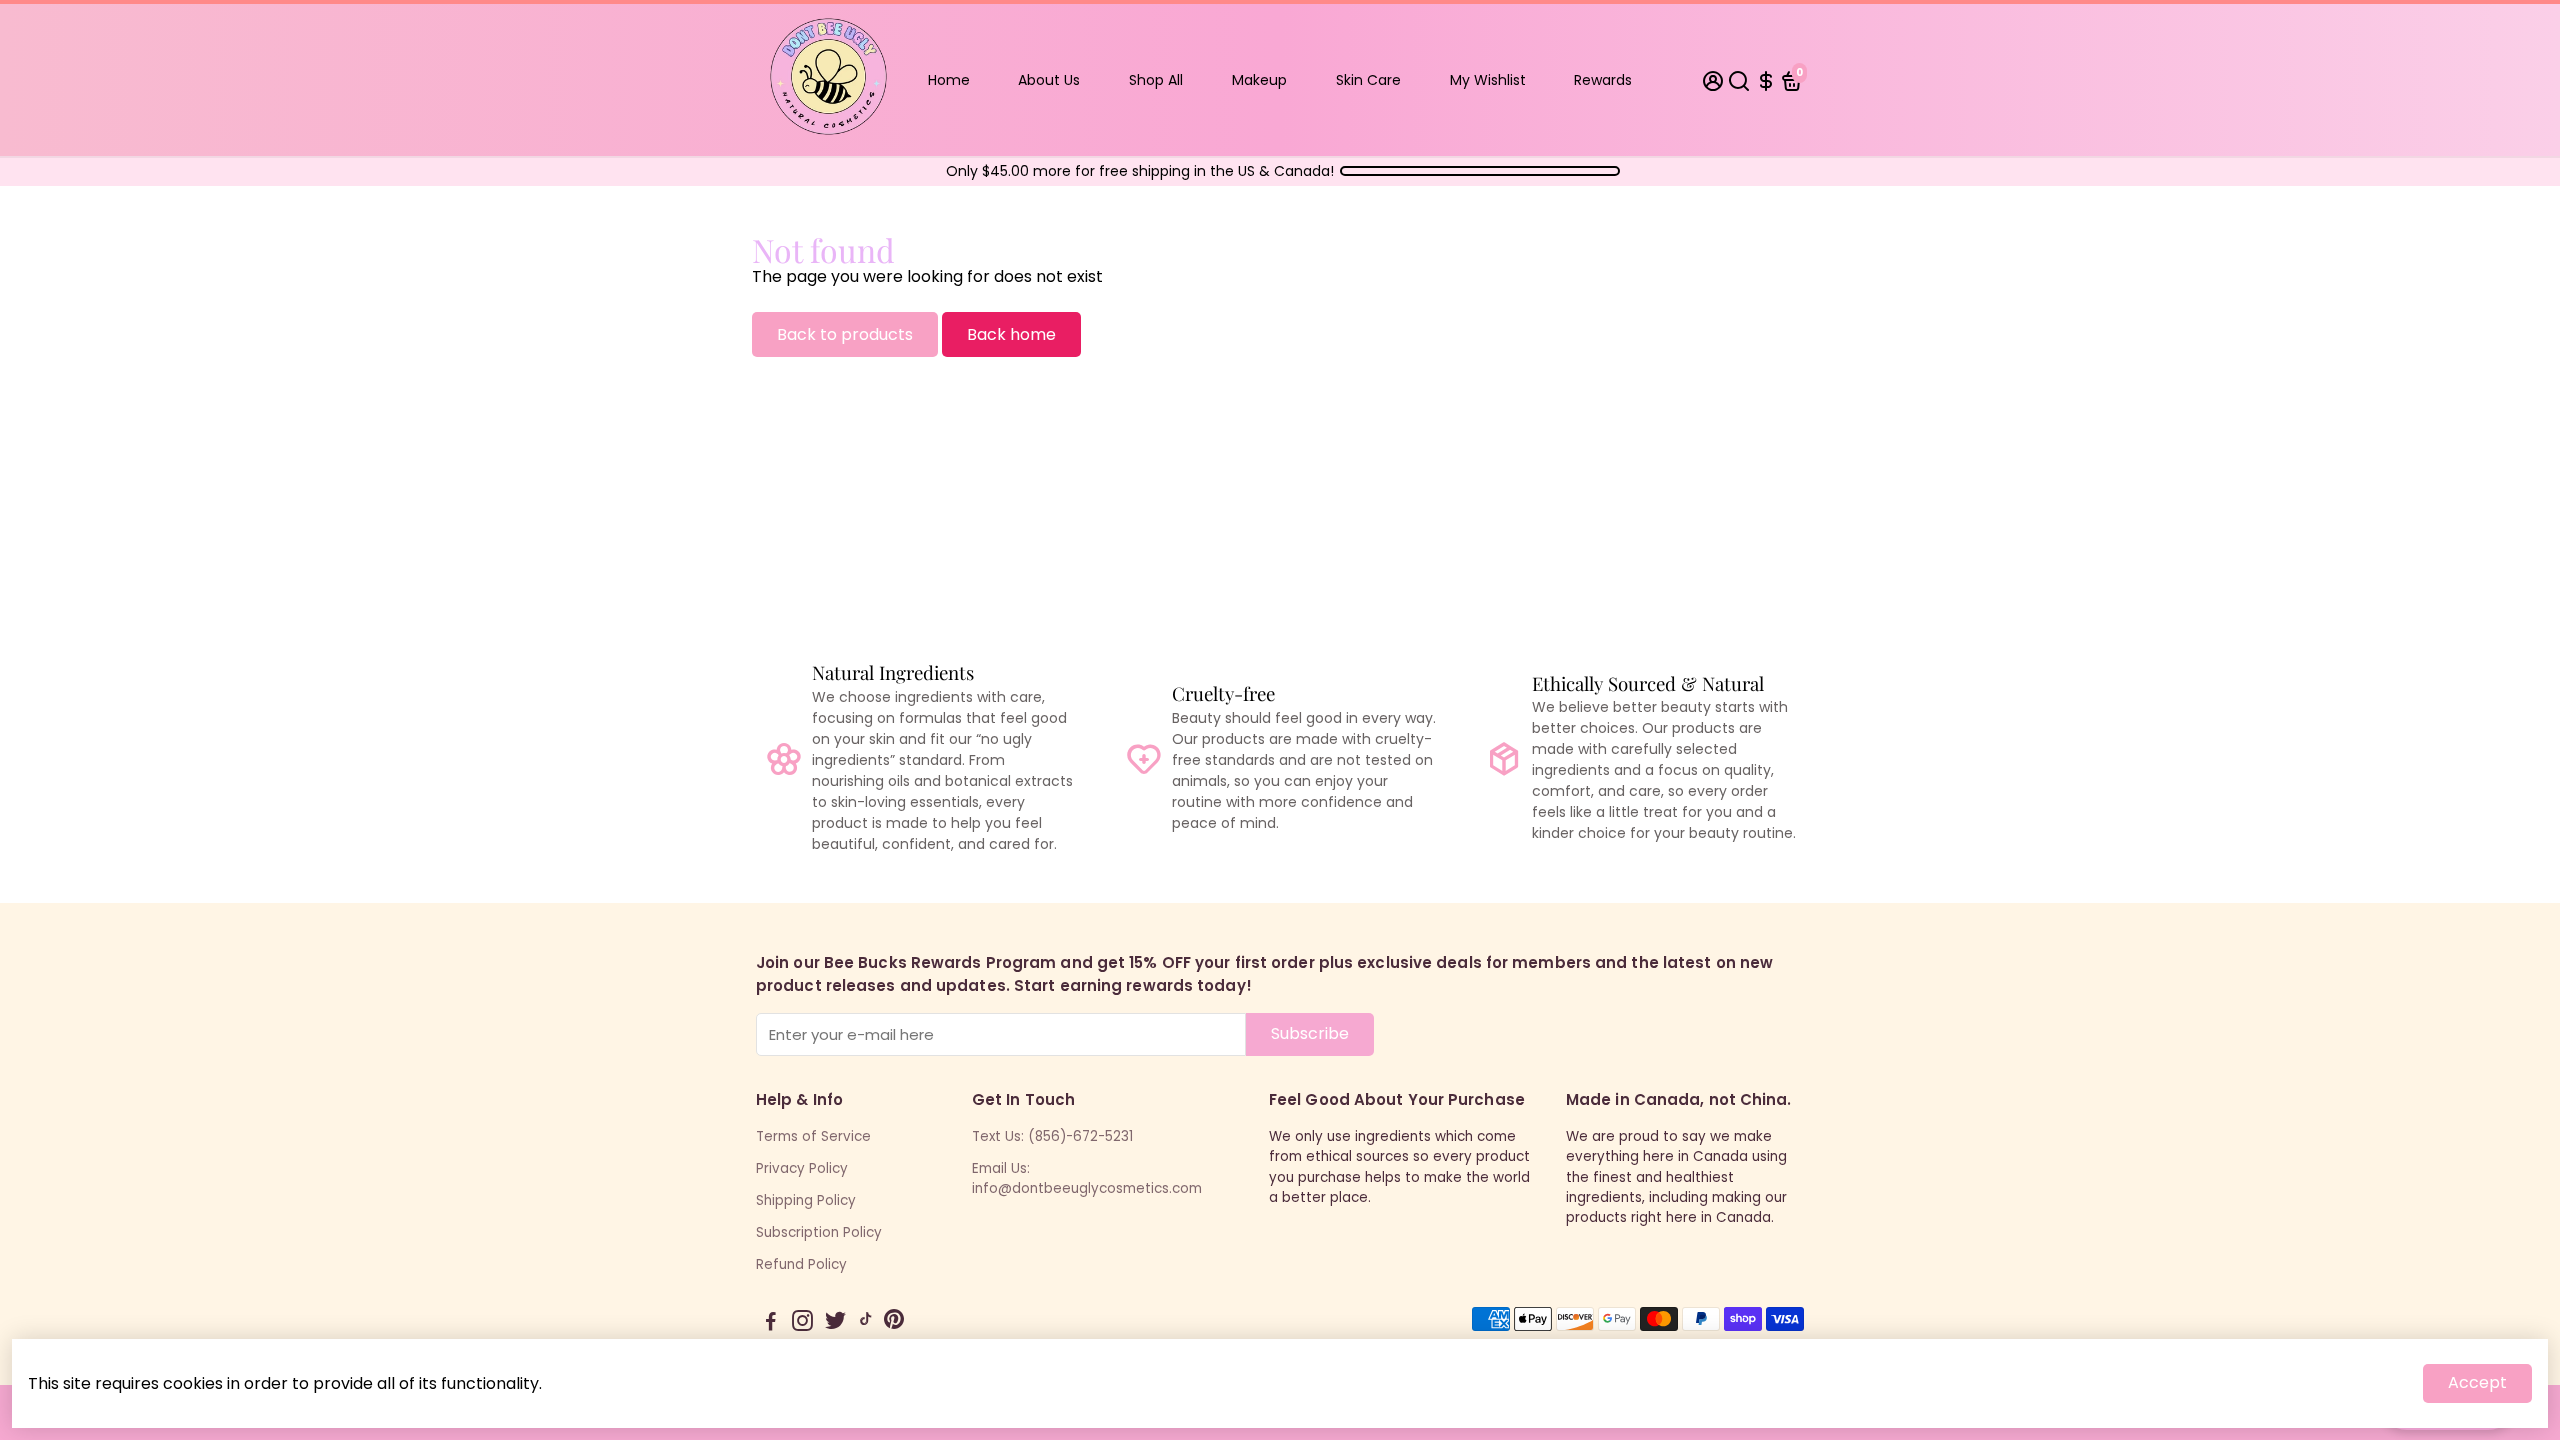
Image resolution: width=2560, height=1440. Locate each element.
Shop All (1156, 80)
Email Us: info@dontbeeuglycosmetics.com (1087, 1178)
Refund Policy (801, 1264)
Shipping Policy (806, 1200)
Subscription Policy (819, 1232)
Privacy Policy (802, 1168)
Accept (2477, 1382)
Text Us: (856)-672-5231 (1052, 1136)
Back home (1011, 334)
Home (949, 80)
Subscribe (1310, 1033)
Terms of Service (813, 1136)
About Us (1049, 80)
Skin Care (1368, 80)
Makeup (1259, 80)
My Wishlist (1488, 80)
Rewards (1603, 80)
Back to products (845, 334)
